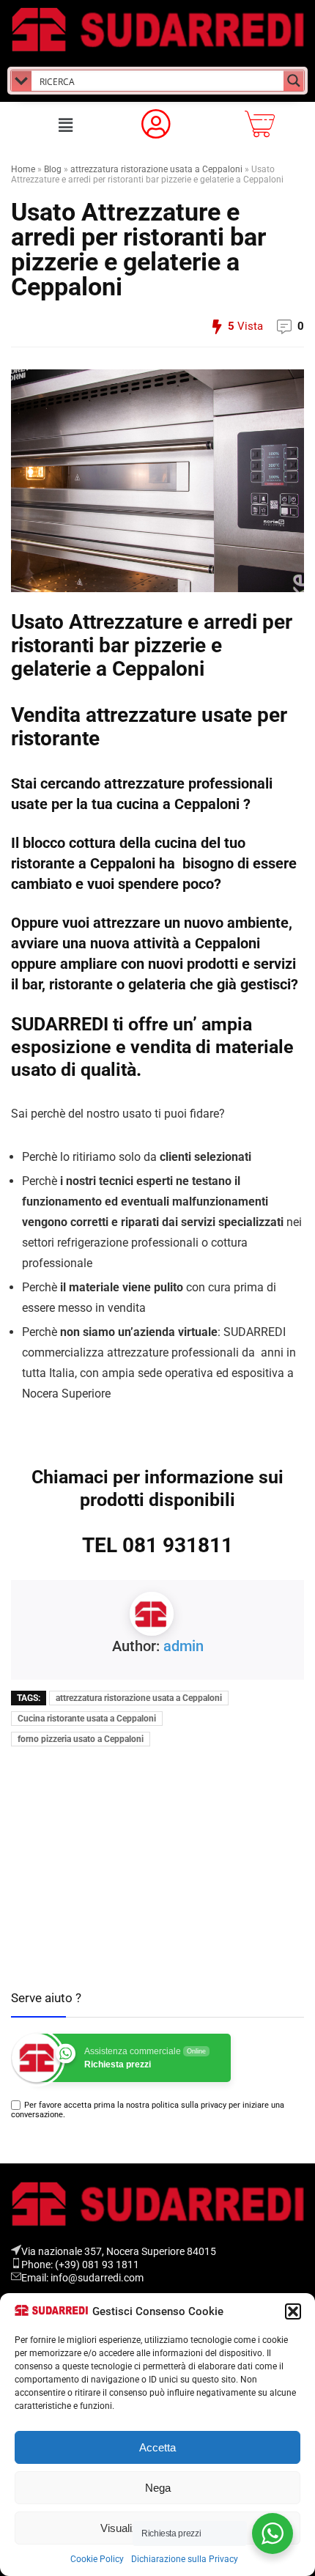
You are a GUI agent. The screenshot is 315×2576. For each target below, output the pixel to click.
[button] (293, 2311)
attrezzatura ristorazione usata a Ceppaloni (156, 169)
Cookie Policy (97, 2559)
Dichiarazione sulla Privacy (185, 2559)
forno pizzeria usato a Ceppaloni (81, 1739)
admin (184, 1646)
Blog (53, 169)
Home (23, 169)
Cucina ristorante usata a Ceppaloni (87, 1719)
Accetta (157, 2447)
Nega (158, 2488)
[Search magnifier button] (294, 81)
